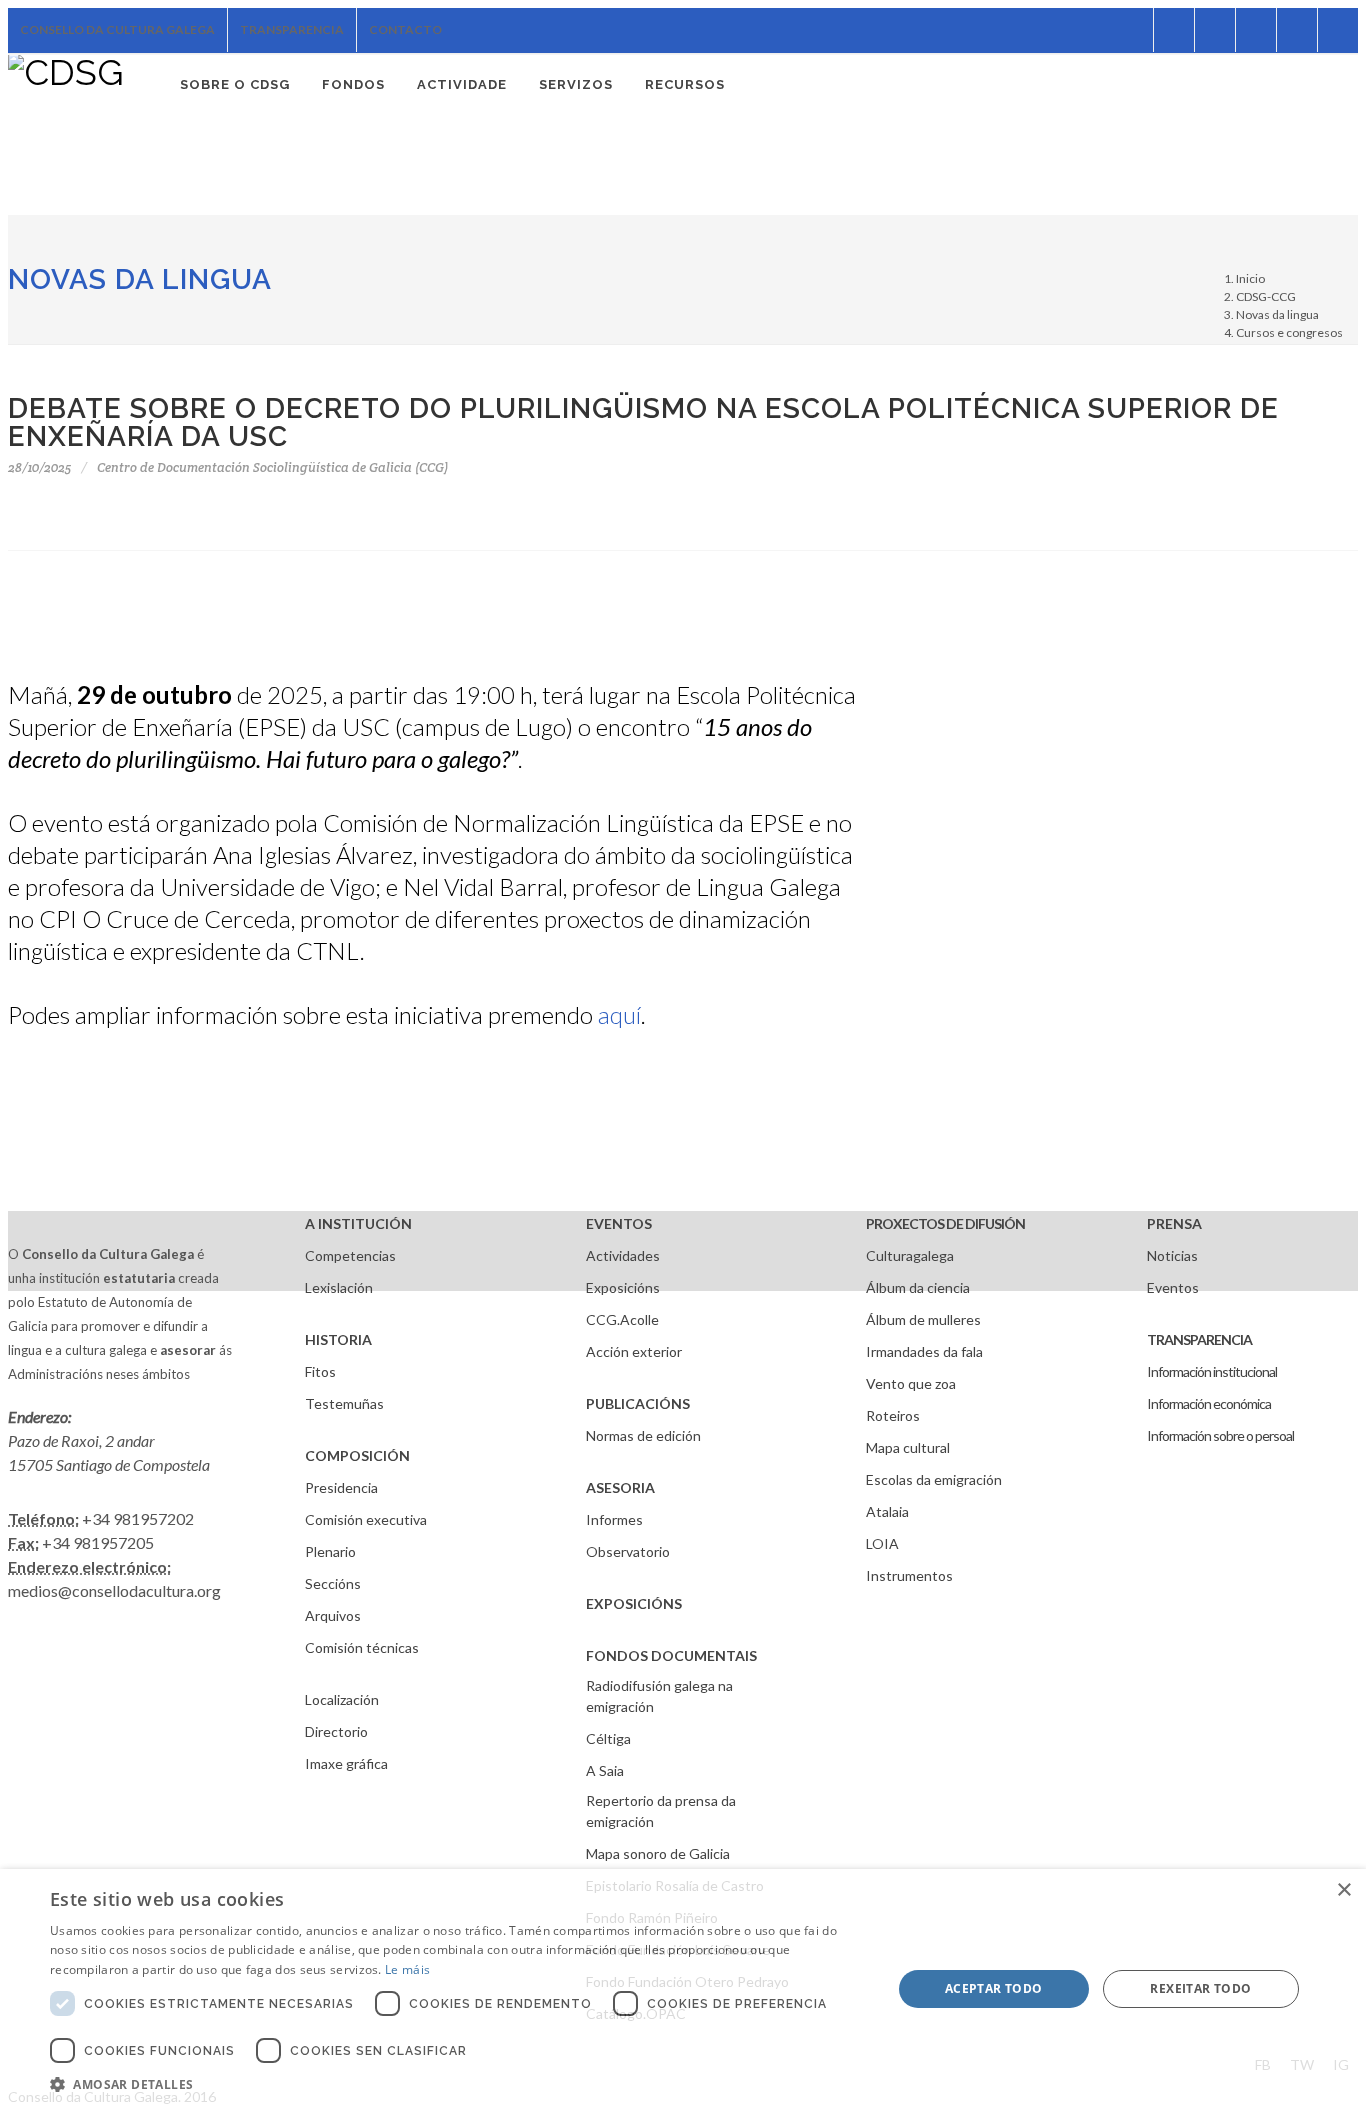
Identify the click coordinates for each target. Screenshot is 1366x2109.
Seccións (333, 1583)
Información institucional (1212, 1371)
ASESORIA (620, 1487)
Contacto (405, 29)
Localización (342, 1699)
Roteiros (893, 1415)
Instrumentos (909, 1575)
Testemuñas (344, 1403)
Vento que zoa (911, 1383)
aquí (619, 1014)
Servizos (576, 84)
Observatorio (628, 1551)
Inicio (1250, 278)
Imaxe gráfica (346, 1763)
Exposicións (623, 1287)
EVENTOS (619, 1223)
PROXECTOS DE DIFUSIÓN (945, 1223)
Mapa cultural (908, 1447)
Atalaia (887, 1511)
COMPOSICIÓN (357, 1455)
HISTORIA (338, 1339)
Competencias (350, 1255)
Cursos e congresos (1289, 332)
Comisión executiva (366, 1519)
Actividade (462, 84)
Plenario (330, 1551)
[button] (458, 2084)
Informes (614, 1519)
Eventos (1173, 1287)
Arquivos (333, 1615)
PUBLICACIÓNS (638, 1403)
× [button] (1343, 1890)
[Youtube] (1256, 30)
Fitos (320, 1371)
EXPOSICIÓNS (634, 1603)
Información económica (1209, 1403)
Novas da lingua (140, 279)
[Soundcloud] (1215, 30)
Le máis (407, 1969)
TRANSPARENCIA (1199, 1339)
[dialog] (683, 1989)
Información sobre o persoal (1220, 1435)
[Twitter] (1174, 30)
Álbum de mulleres (923, 1319)
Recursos (685, 84)
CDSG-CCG (1266, 296)
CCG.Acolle (622, 1319)
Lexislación (339, 1287)
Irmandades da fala (924, 1351)
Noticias (1172, 1255)
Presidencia (341, 1487)
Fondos (353, 84)
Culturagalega (910, 1255)
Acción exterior (634, 1351)
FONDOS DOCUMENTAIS (671, 1655)
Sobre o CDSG (235, 84)
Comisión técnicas (362, 1647)
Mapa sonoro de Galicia (658, 1853)
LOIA (882, 1543)
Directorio (336, 1731)
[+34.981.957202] (1297, 30)
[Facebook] (1133, 30)
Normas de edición (643, 1435)
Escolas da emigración (934, 1479)
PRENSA (1174, 1223)
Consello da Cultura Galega (117, 29)
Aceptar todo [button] (994, 1988)
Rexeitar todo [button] (1200, 1988)
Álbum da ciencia (918, 1287)
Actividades (623, 1255)
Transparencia (292, 29)
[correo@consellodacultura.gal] (1338, 30)
